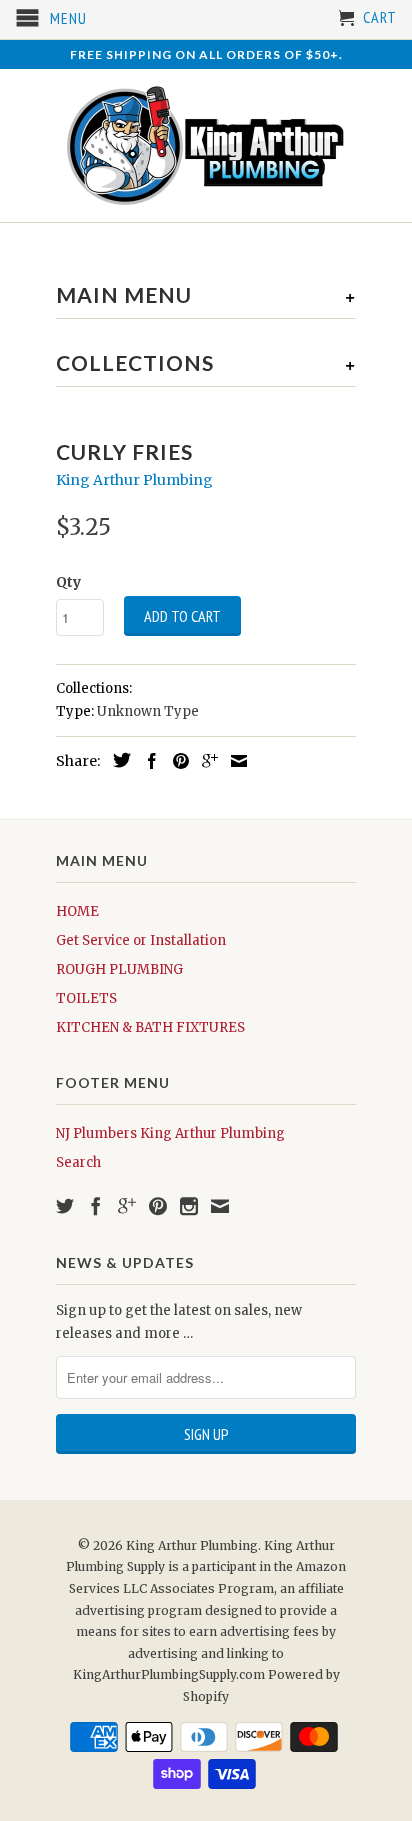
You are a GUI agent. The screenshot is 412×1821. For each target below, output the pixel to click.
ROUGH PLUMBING (119, 969)
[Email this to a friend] (234, 761)
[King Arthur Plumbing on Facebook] (96, 1206)
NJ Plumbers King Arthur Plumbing (170, 1133)
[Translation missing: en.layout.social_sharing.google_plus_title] (205, 761)
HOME (77, 911)
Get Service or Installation (141, 940)
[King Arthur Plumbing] (206, 145)
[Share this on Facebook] (147, 761)
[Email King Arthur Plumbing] (220, 1206)
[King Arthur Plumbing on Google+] (127, 1206)
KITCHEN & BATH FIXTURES (150, 1027)
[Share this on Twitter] (117, 760)
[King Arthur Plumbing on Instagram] (189, 1206)
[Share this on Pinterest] (176, 761)
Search (78, 1162)
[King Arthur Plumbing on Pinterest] (158, 1206)
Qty (68, 582)
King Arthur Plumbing (134, 480)
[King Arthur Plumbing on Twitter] (65, 1206)
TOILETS (86, 998)
